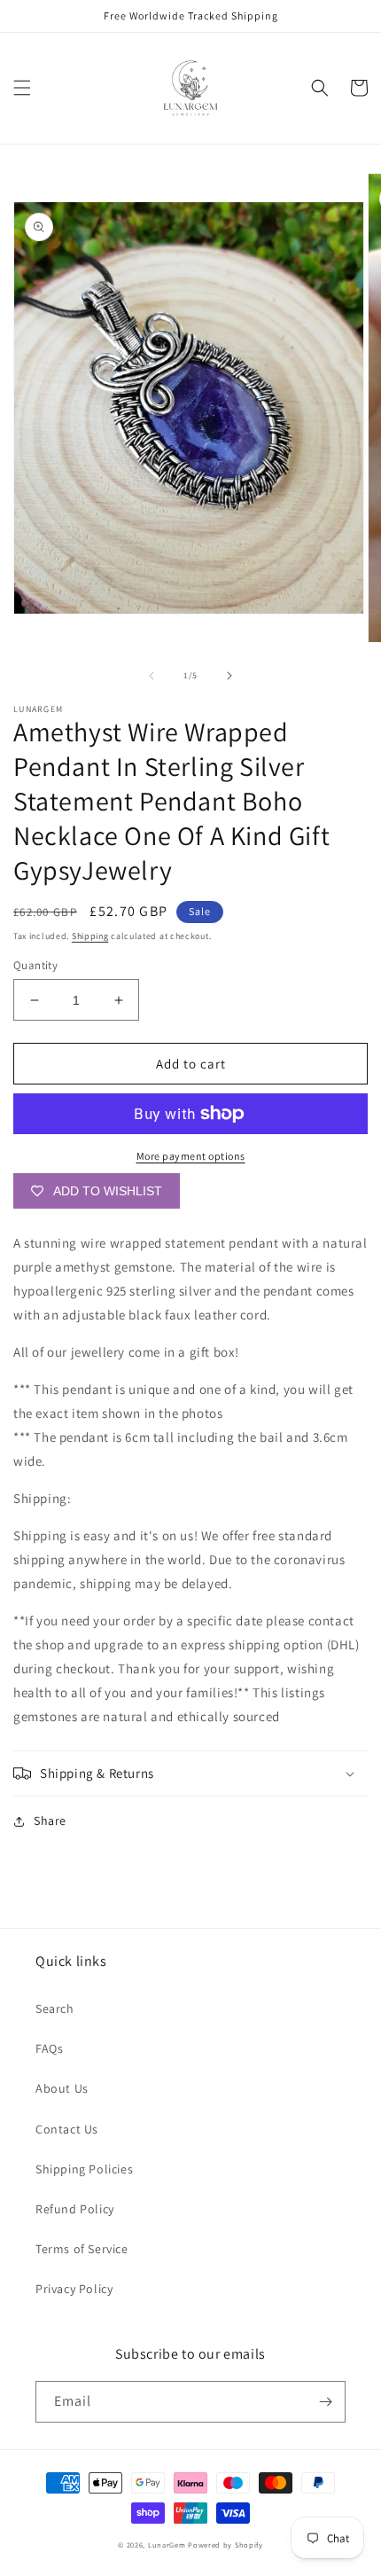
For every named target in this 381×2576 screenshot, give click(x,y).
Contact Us (67, 2129)
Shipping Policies (84, 2169)
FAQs (49, 2048)
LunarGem (167, 2545)
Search (55, 2008)
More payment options (191, 1156)
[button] (22, 88)
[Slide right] (229, 676)
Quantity (35, 965)
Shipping (90, 936)
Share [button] (50, 1820)
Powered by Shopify (225, 2545)
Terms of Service (82, 2249)
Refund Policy (75, 2209)
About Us (62, 2088)
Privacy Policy (74, 2289)
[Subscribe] (325, 2402)
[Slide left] (152, 676)
